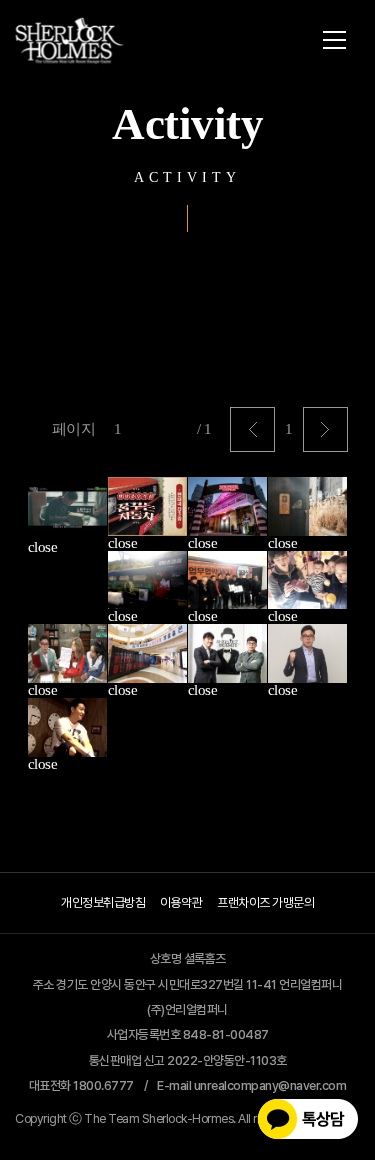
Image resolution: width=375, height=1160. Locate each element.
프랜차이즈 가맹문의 (265, 902)
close (43, 547)
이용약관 (181, 902)
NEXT (325, 429)
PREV (252, 429)
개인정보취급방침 (103, 902)
